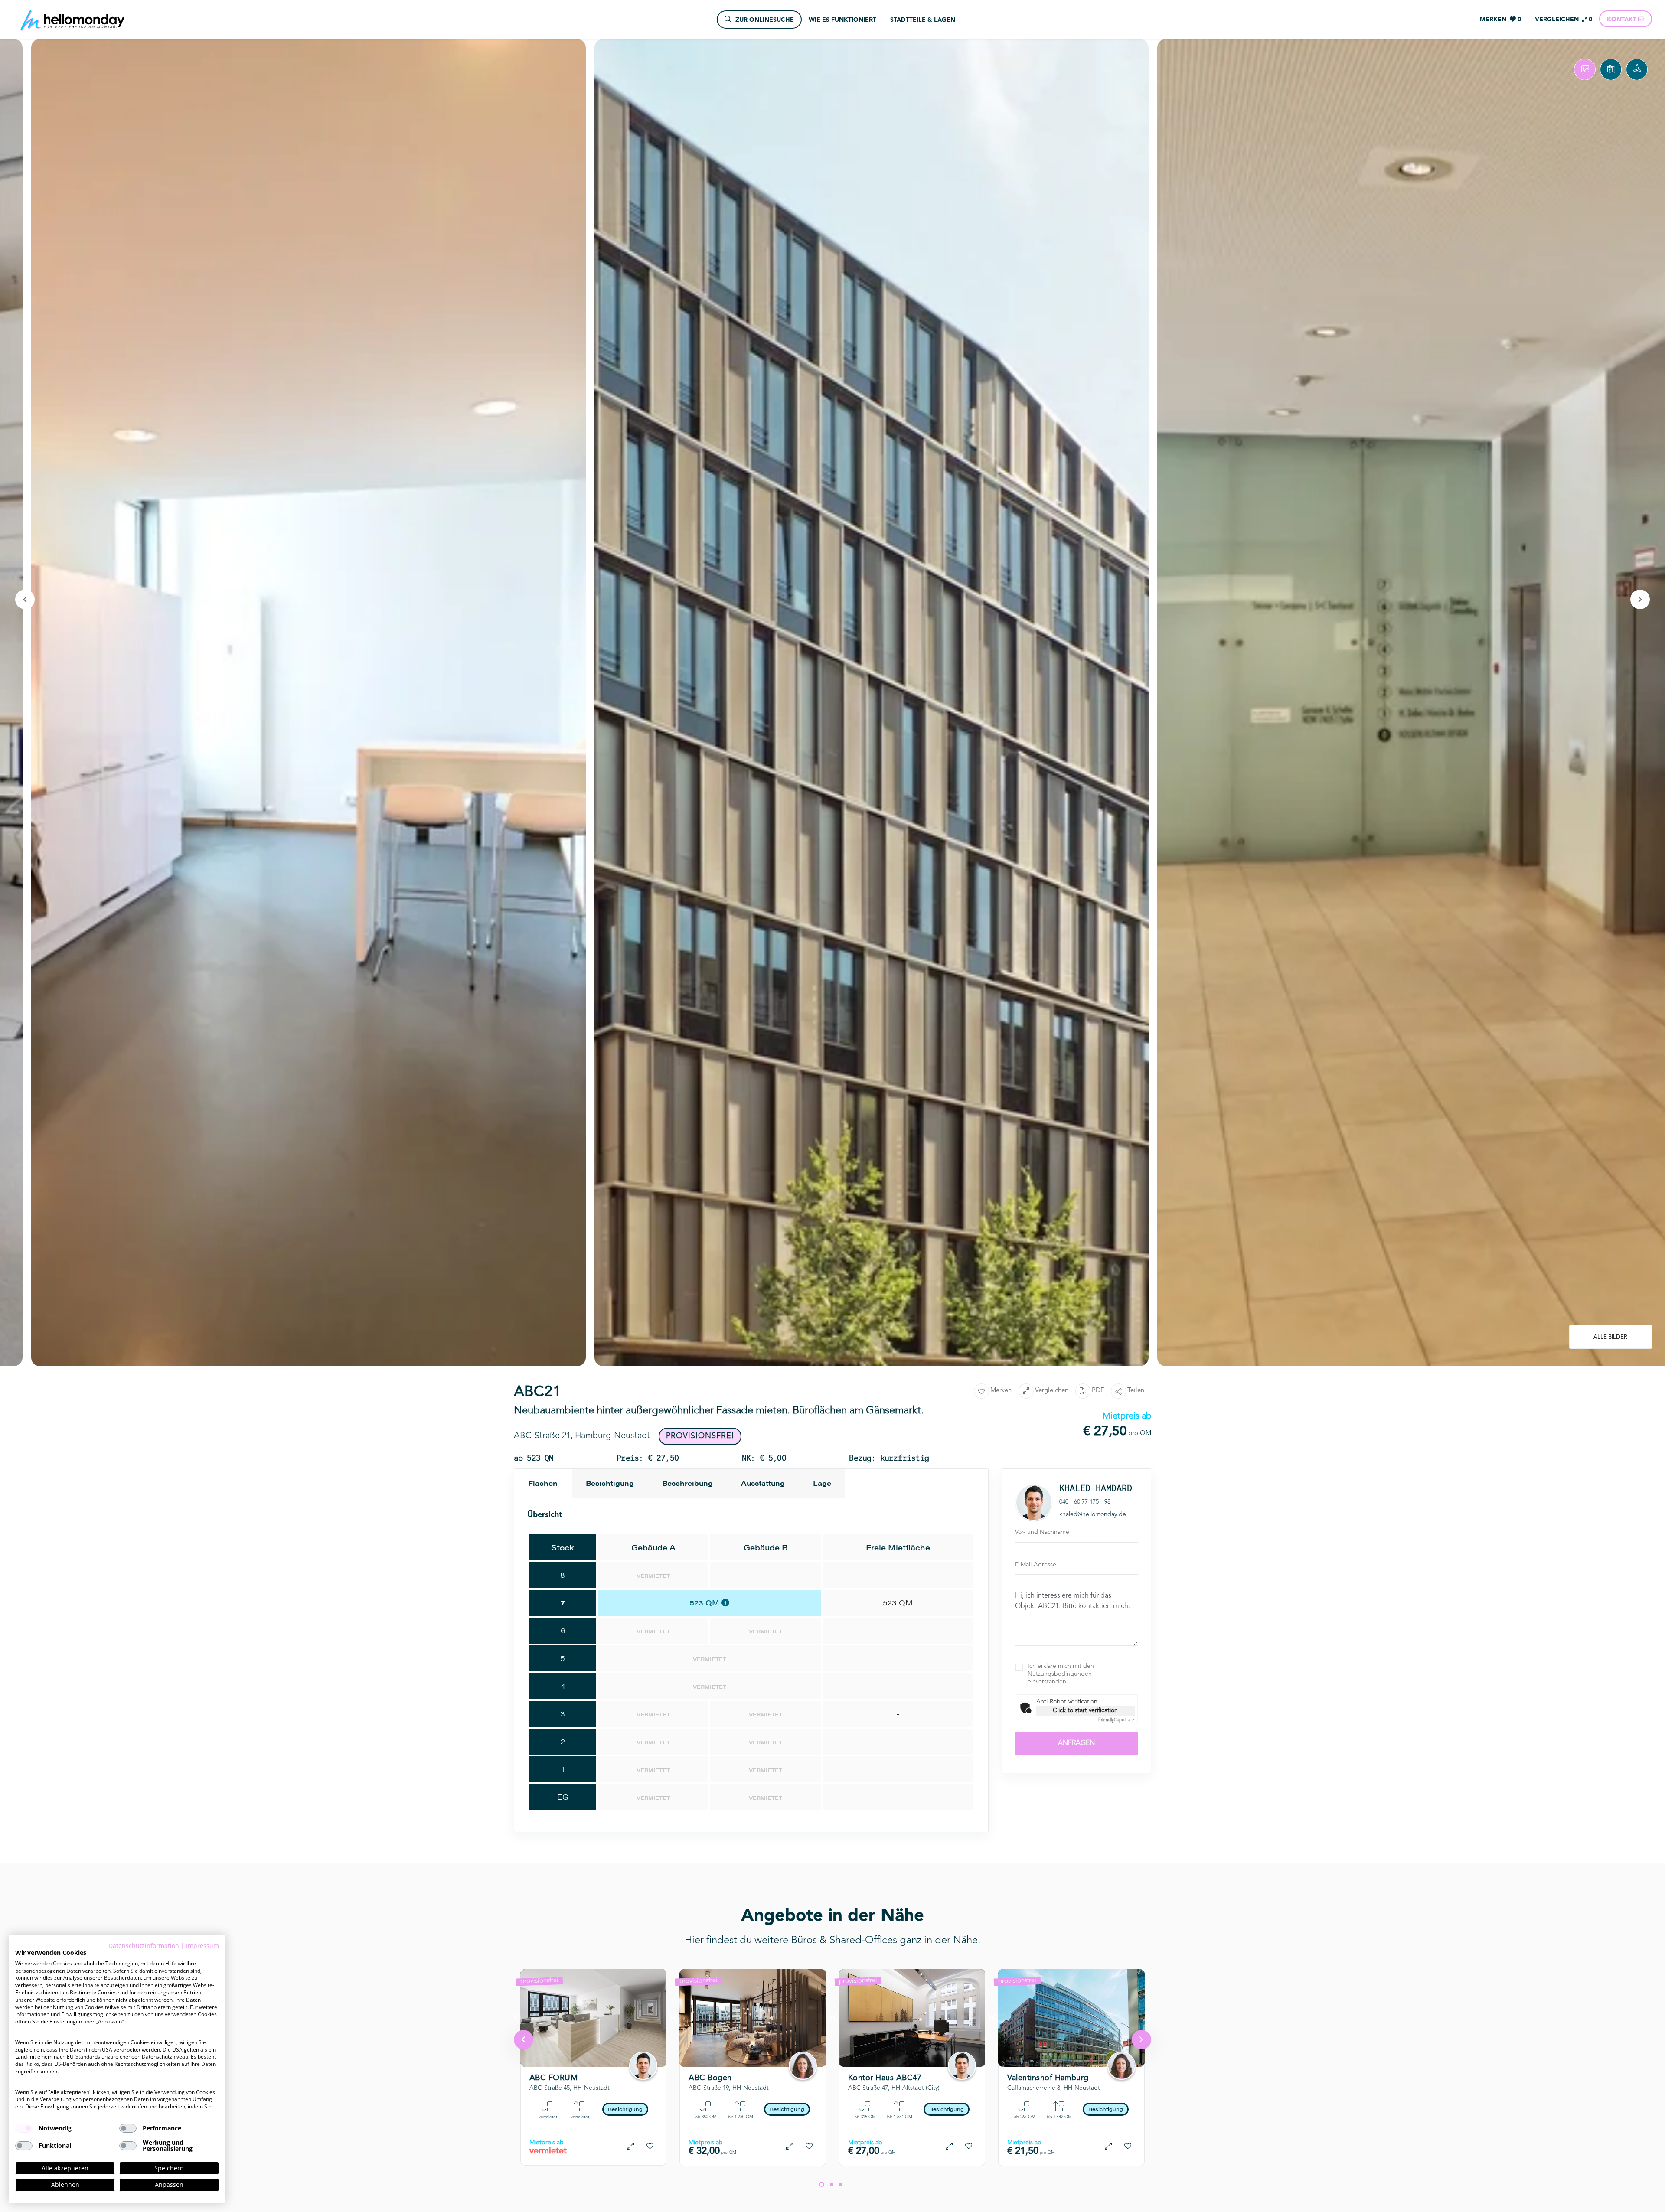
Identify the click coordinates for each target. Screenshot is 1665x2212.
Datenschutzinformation (144, 1946)
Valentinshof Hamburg (1048, 2078)
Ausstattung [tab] (763, 1483)
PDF (1098, 1391)
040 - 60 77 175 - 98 (1085, 1502)
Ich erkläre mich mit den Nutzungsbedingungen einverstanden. (1061, 1674)
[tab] (1585, 69)
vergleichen (1052, 1391)
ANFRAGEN (1076, 1743)
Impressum (202, 1946)
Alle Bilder (1610, 1337)
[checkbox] (24, 2128)
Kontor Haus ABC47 (885, 2078)
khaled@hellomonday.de (1093, 1514)
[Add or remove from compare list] (630, 2146)
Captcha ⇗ (1117, 1720)
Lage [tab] (822, 1483)
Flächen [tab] (543, 1483)
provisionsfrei (539, 1981)
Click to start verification (1085, 1710)
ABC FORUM (553, 2078)
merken (1001, 1391)
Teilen (1136, 1391)
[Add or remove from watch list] (650, 2146)
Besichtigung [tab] (610, 1483)
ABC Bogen (710, 2078)
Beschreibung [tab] (687, 1483)
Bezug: (571, 2053)
